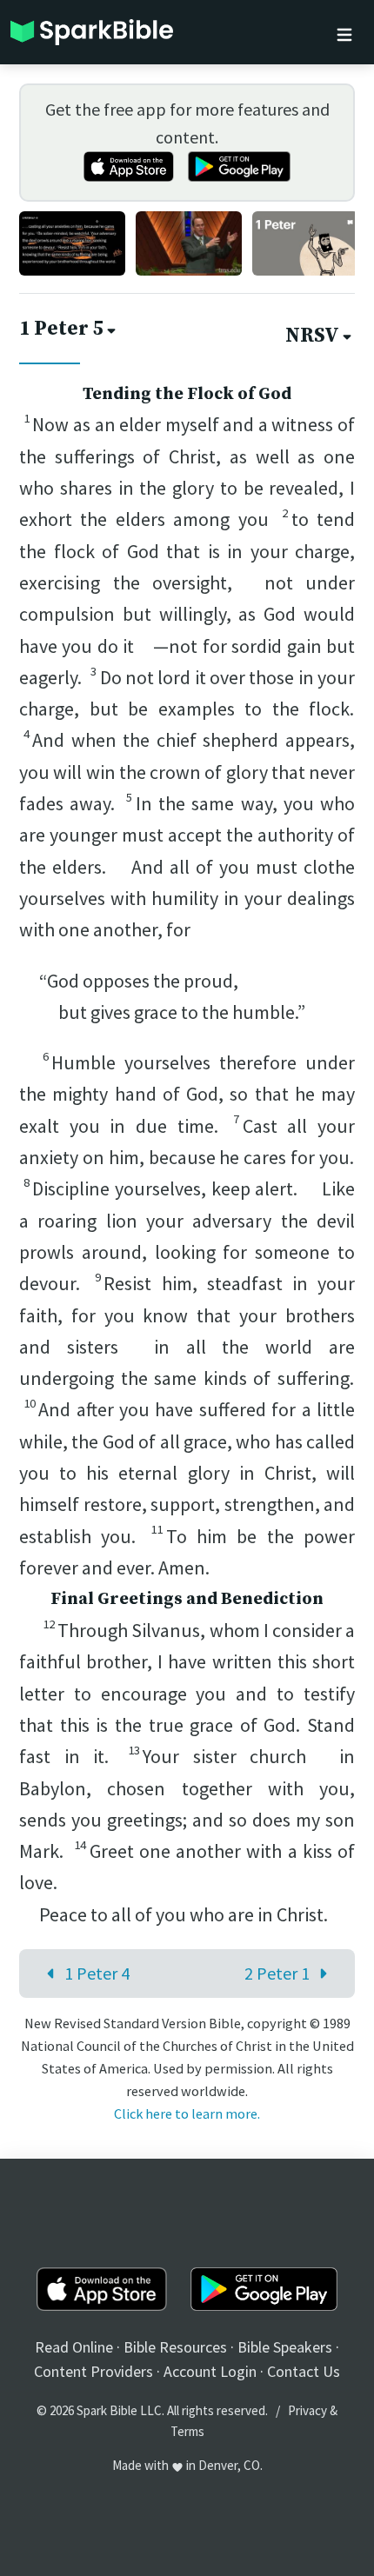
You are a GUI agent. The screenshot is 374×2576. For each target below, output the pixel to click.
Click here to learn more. (187, 2113)
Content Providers (93, 2371)
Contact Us (304, 2371)
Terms (187, 2431)
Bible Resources (175, 2347)
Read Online (74, 2347)
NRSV (312, 336)
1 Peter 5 (61, 329)
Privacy (307, 2410)
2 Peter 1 (277, 1973)
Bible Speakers (285, 2347)
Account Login (210, 2371)
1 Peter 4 (97, 1973)
